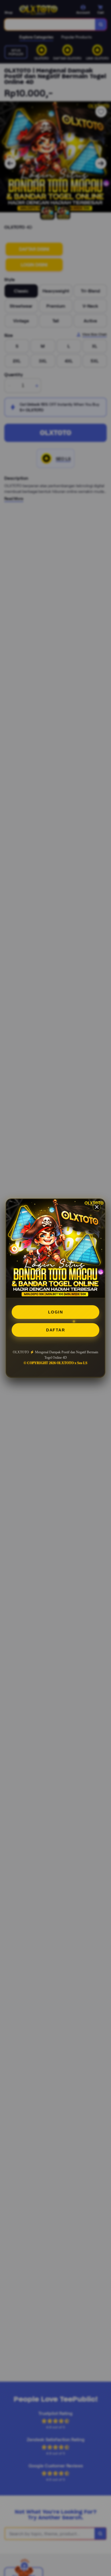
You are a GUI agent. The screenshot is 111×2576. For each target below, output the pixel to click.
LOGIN (56, 1312)
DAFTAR (55, 1330)
